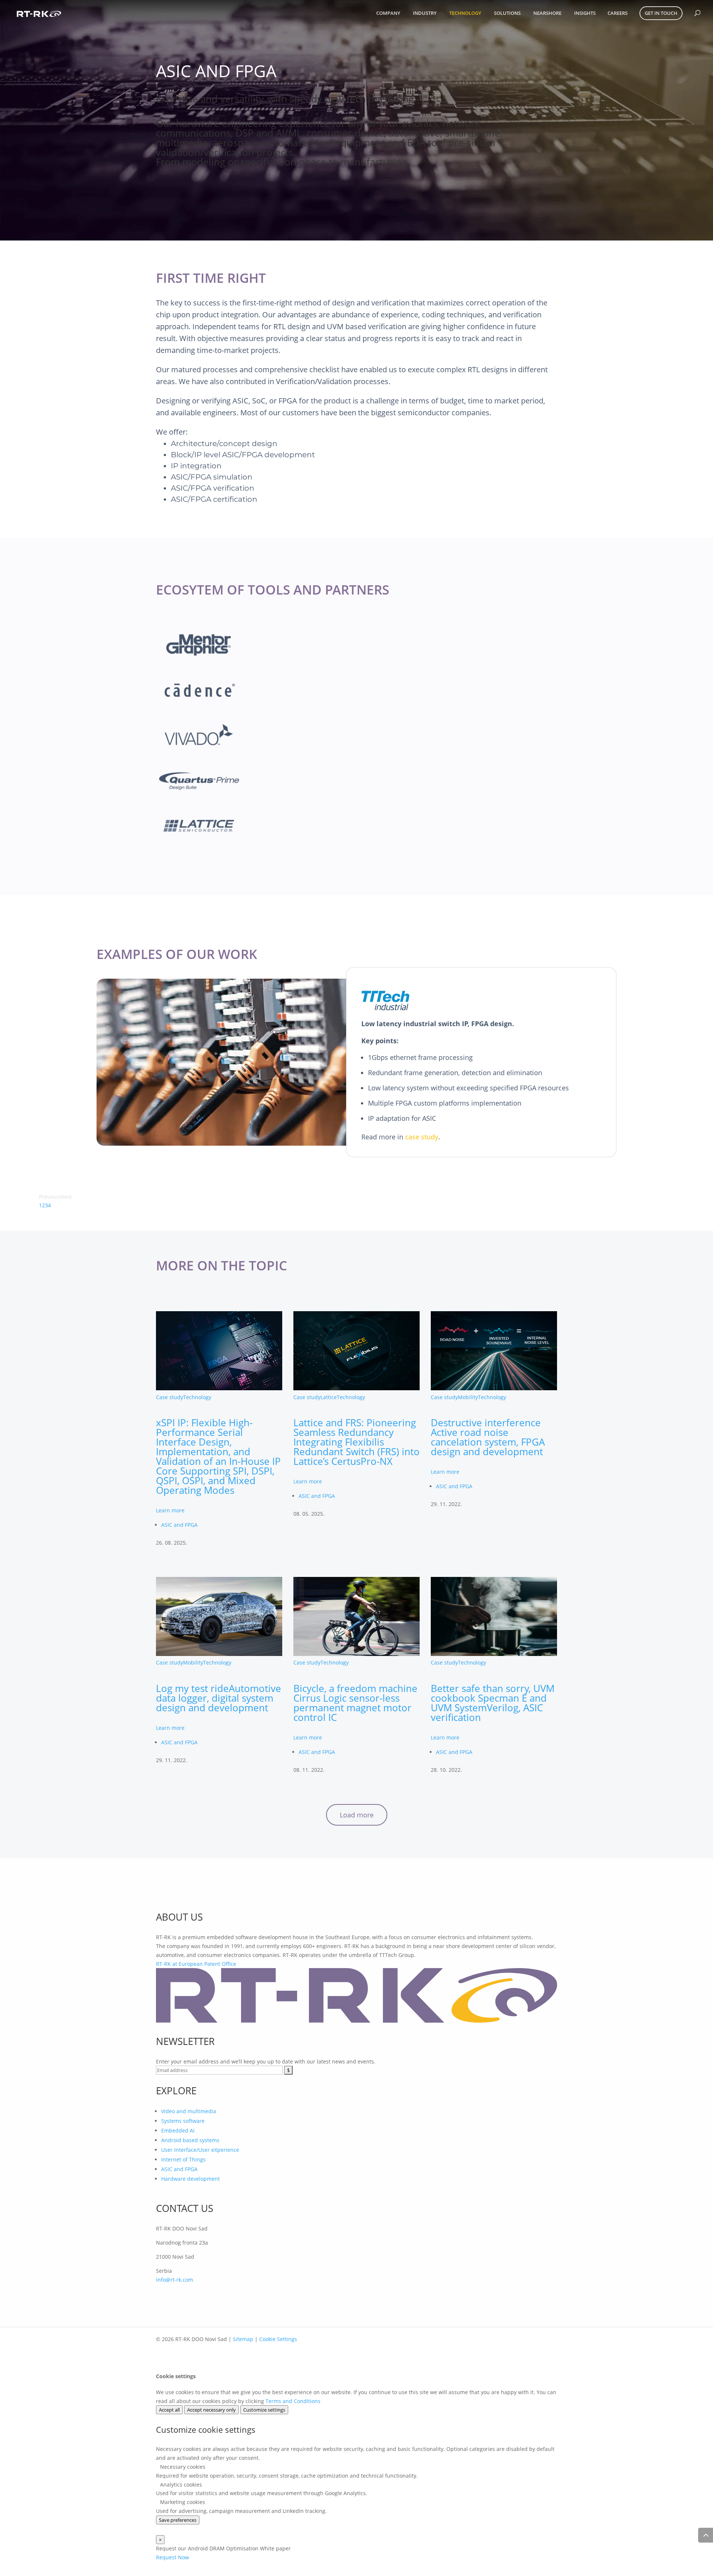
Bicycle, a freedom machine (355, 1703)
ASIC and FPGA (179, 1525)
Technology (465, 13)
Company (388, 13)
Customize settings (264, 2410)
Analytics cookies (180, 2485)
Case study (170, 1397)
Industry (425, 13)
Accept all (169, 2410)
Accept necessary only (211, 2410)
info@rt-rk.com (175, 2280)
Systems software (183, 2121)
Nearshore (547, 13)
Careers (618, 13)
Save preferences (178, 2520)
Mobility (468, 1397)
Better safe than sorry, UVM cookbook (493, 1703)
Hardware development (191, 2179)
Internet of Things (183, 2159)
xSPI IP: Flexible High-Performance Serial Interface (218, 1456)
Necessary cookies (182, 2467)
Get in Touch (661, 13)
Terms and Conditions (293, 2401)
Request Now (172, 2557)
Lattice (329, 1397)
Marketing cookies (182, 2502)
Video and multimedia (189, 2111)
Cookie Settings (278, 2339)
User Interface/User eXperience (200, 2150)
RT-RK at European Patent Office (196, 1964)
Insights (585, 13)
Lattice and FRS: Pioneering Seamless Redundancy (356, 1442)
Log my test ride (219, 1698)
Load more (357, 1815)
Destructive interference (488, 1437)
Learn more (170, 1510)
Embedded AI (178, 2130)
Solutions (507, 13)
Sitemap (243, 2339)
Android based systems (190, 2140)
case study (422, 1137)
